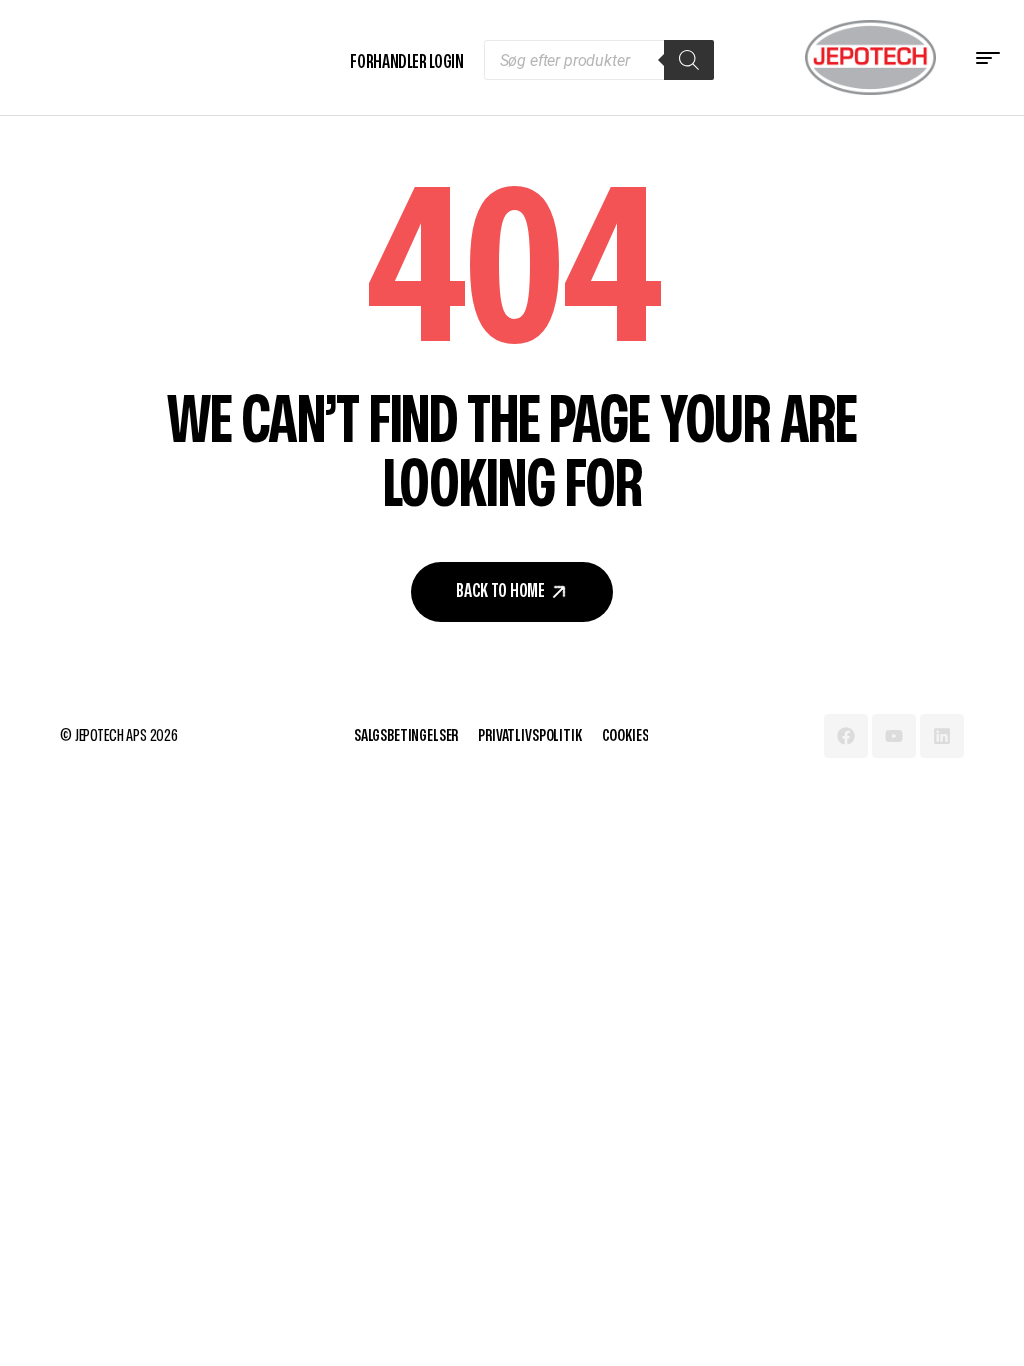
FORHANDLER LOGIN (406, 62)
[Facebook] (846, 736)
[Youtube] (894, 736)
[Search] (689, 60)
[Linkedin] (942, 736)
